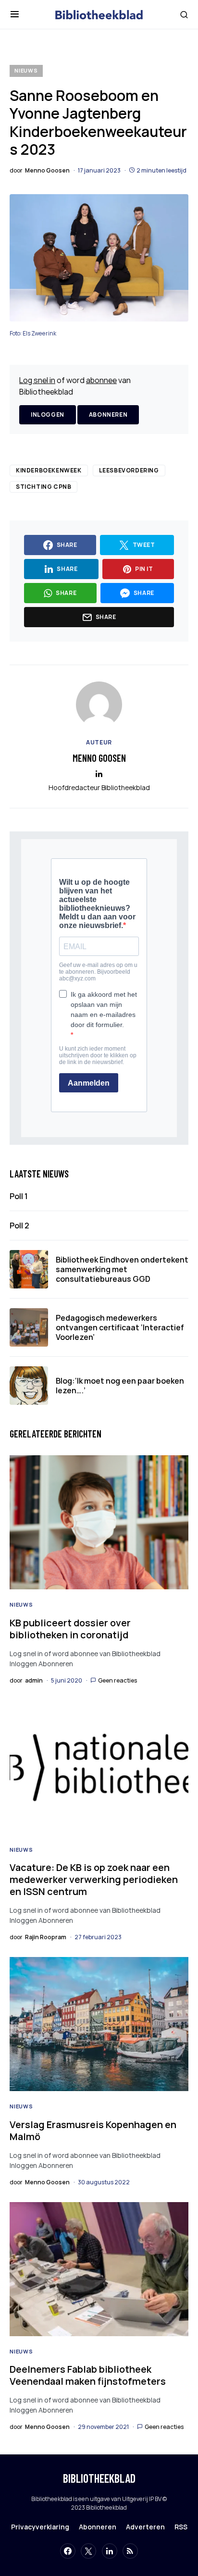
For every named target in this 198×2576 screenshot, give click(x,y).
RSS (181, 2527)
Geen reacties (118, 1680)
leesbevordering (129, 470)
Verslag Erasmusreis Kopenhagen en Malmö (93, 2130)
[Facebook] (68, 2551)
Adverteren (145, 2527)
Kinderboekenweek (49, 470)
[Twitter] (88, 2551)
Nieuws (26, 70)
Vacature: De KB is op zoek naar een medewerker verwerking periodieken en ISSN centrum (94, 1879)
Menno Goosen (99, 758)
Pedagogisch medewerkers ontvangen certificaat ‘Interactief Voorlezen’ (120, 1327)
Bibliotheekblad (99, 2478)
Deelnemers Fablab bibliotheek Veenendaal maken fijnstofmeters (88, 2375)
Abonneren (108, 415)
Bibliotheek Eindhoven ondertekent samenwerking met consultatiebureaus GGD (122, 1269)
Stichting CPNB (43, 487)
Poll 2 (19, 1226)
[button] (15, 14)
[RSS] (130, 2551)
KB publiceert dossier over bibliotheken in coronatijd (70, 1629)
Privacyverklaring (40, 2527)
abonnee (101, 380)
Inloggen (48, 415)
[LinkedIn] (110, 2551)
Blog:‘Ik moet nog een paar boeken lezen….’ (120, 1386)
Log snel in (37, 380)
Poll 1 (19, 1196)
